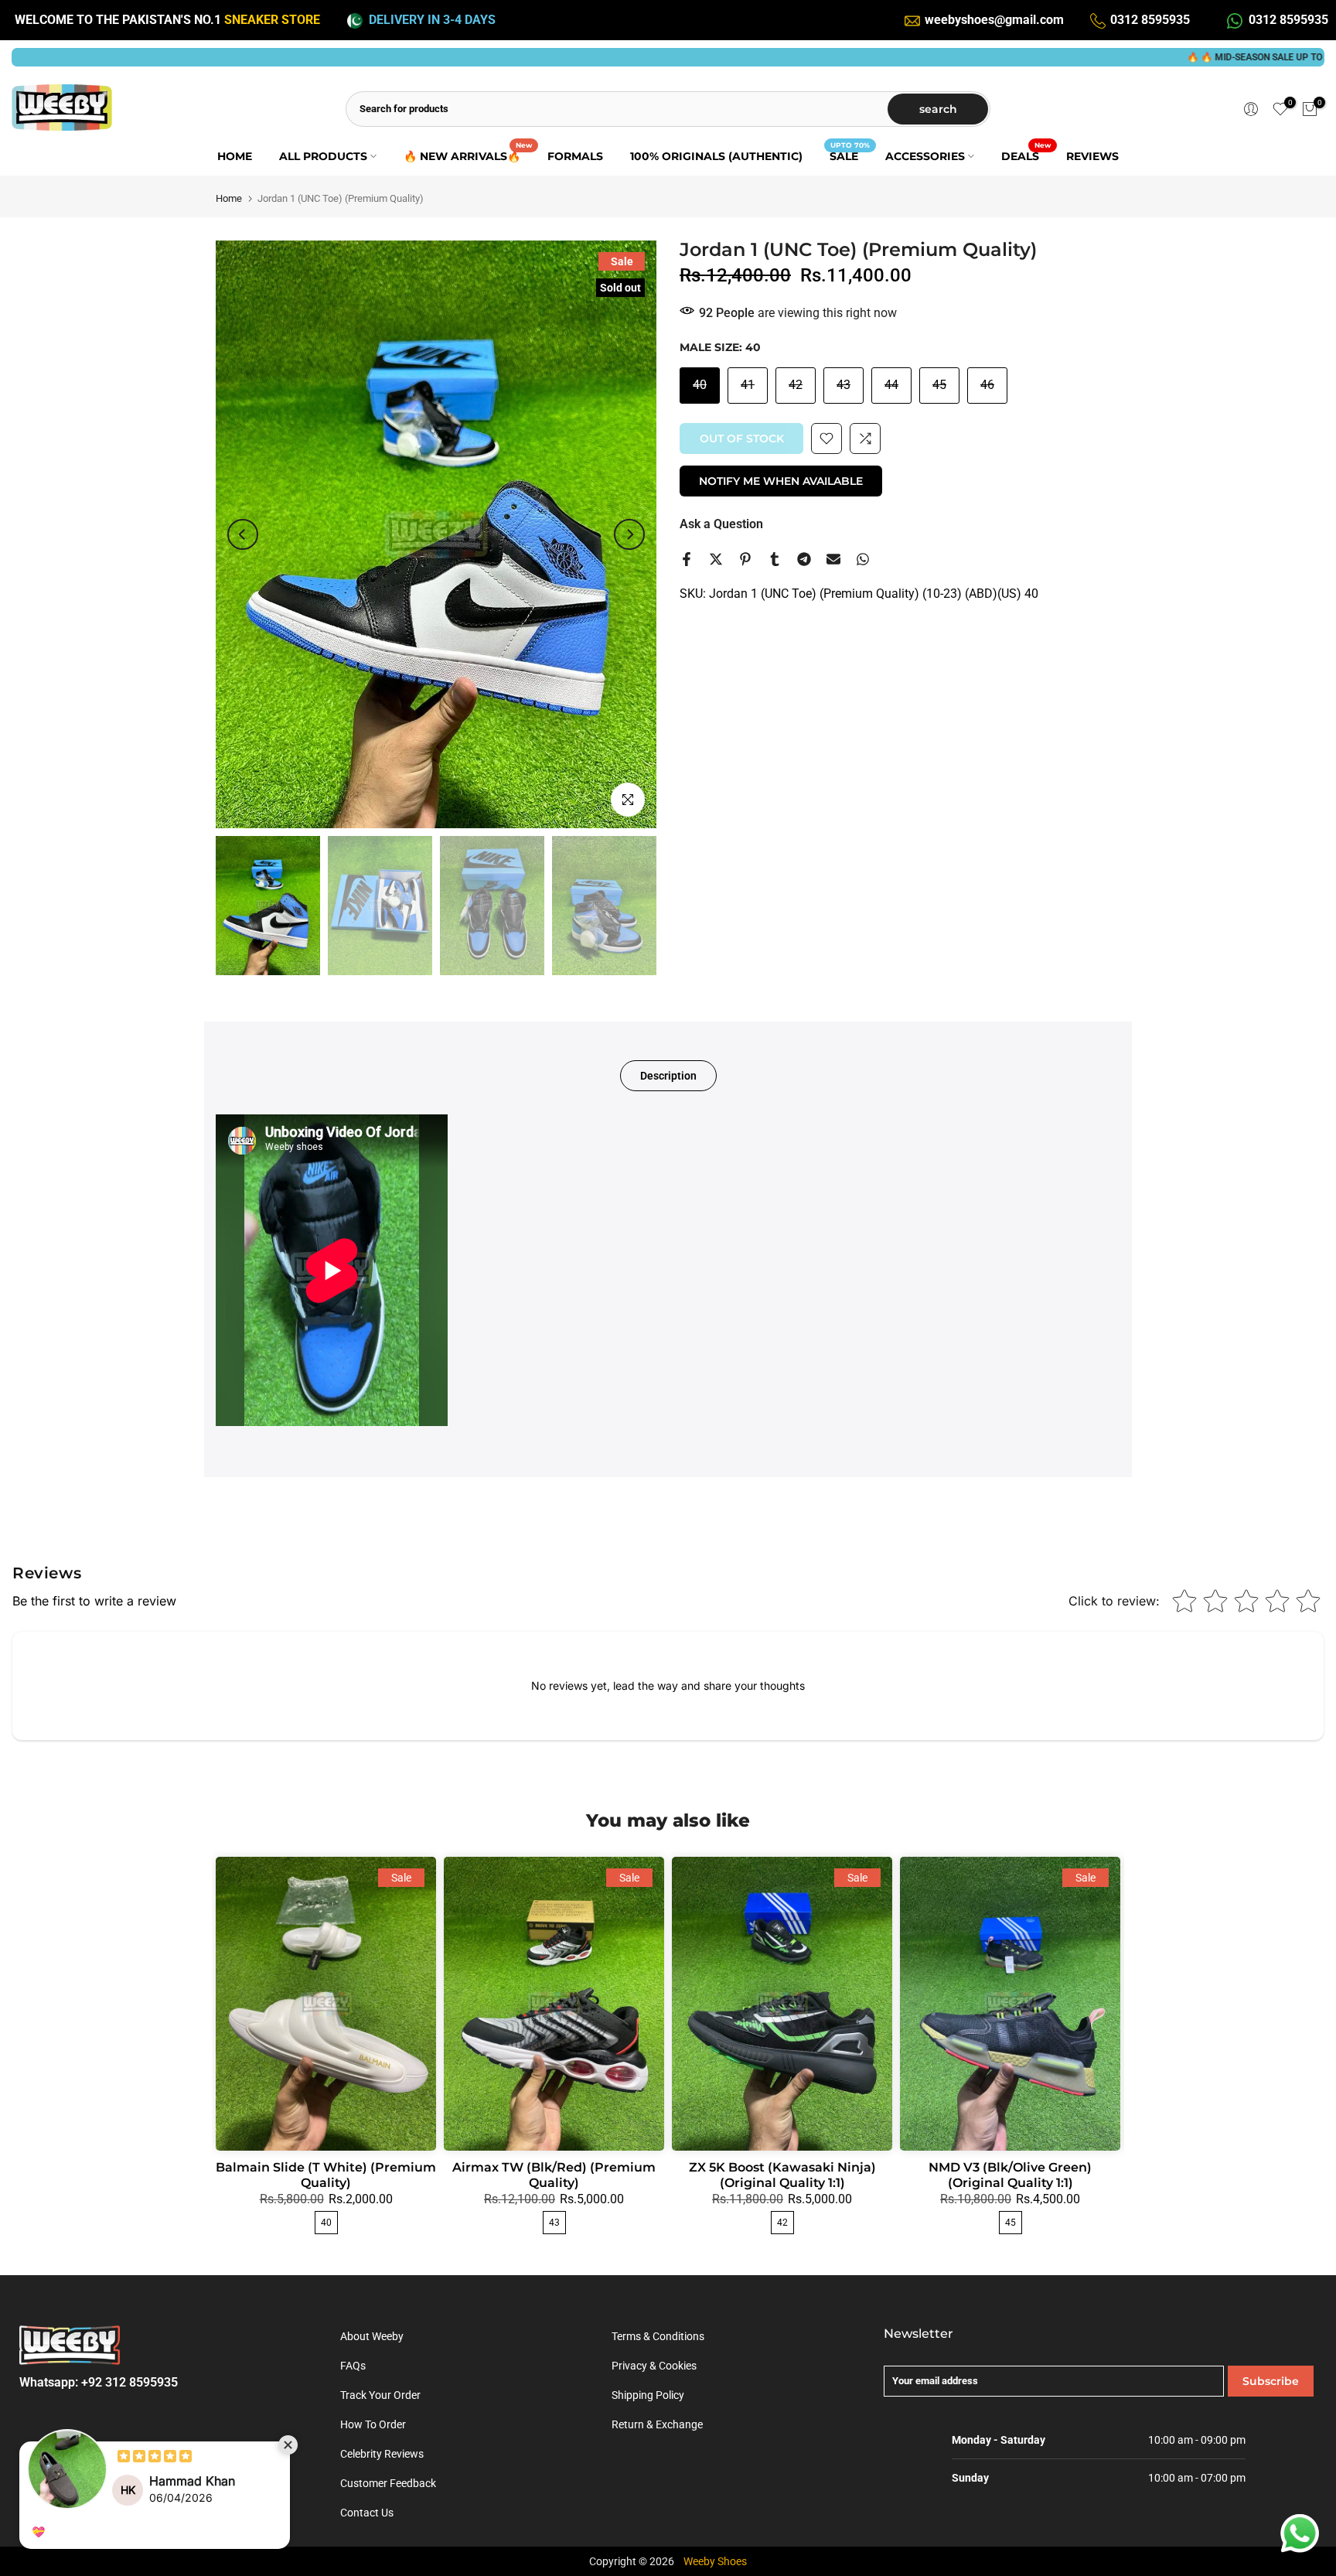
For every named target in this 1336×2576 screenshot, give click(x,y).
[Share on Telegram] (804, 559)
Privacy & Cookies (654, 2366)
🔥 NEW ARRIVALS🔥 (468, 155)
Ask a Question (721, 524)
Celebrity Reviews (382, 2454)
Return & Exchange (657, 2424)
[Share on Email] (833, 559)
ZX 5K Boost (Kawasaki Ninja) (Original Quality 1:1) (782, 2175)
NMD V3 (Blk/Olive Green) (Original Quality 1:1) (1010, 2175)
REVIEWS (1092, 156)
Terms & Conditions (658, 2336)
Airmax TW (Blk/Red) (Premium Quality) (554, 2175)
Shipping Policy (648, 2395)
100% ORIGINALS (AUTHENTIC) (716, 156)
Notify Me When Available (781, 481)
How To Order (373, 2424)
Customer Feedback (388, 2483)
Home (229, 198)
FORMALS (575, 156)
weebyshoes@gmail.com (994, 20)
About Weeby (372, 2336)
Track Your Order (380, 2395)
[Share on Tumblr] (775, 559)
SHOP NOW (1289, 57)
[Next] (629, 534)
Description (668, 1076)
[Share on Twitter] (716, 559)
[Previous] (243, 534)
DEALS (1026, 155)
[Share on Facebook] (687, 559)
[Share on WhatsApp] (863, 559)
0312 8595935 (1150, 20)
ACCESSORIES (925, 156)
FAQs (353, 2366)
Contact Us (367, 2513)
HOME (235, 156)
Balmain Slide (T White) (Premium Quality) (326, 2175)
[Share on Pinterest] (745, 559)
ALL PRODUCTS (323, 156)
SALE (850, 155)
